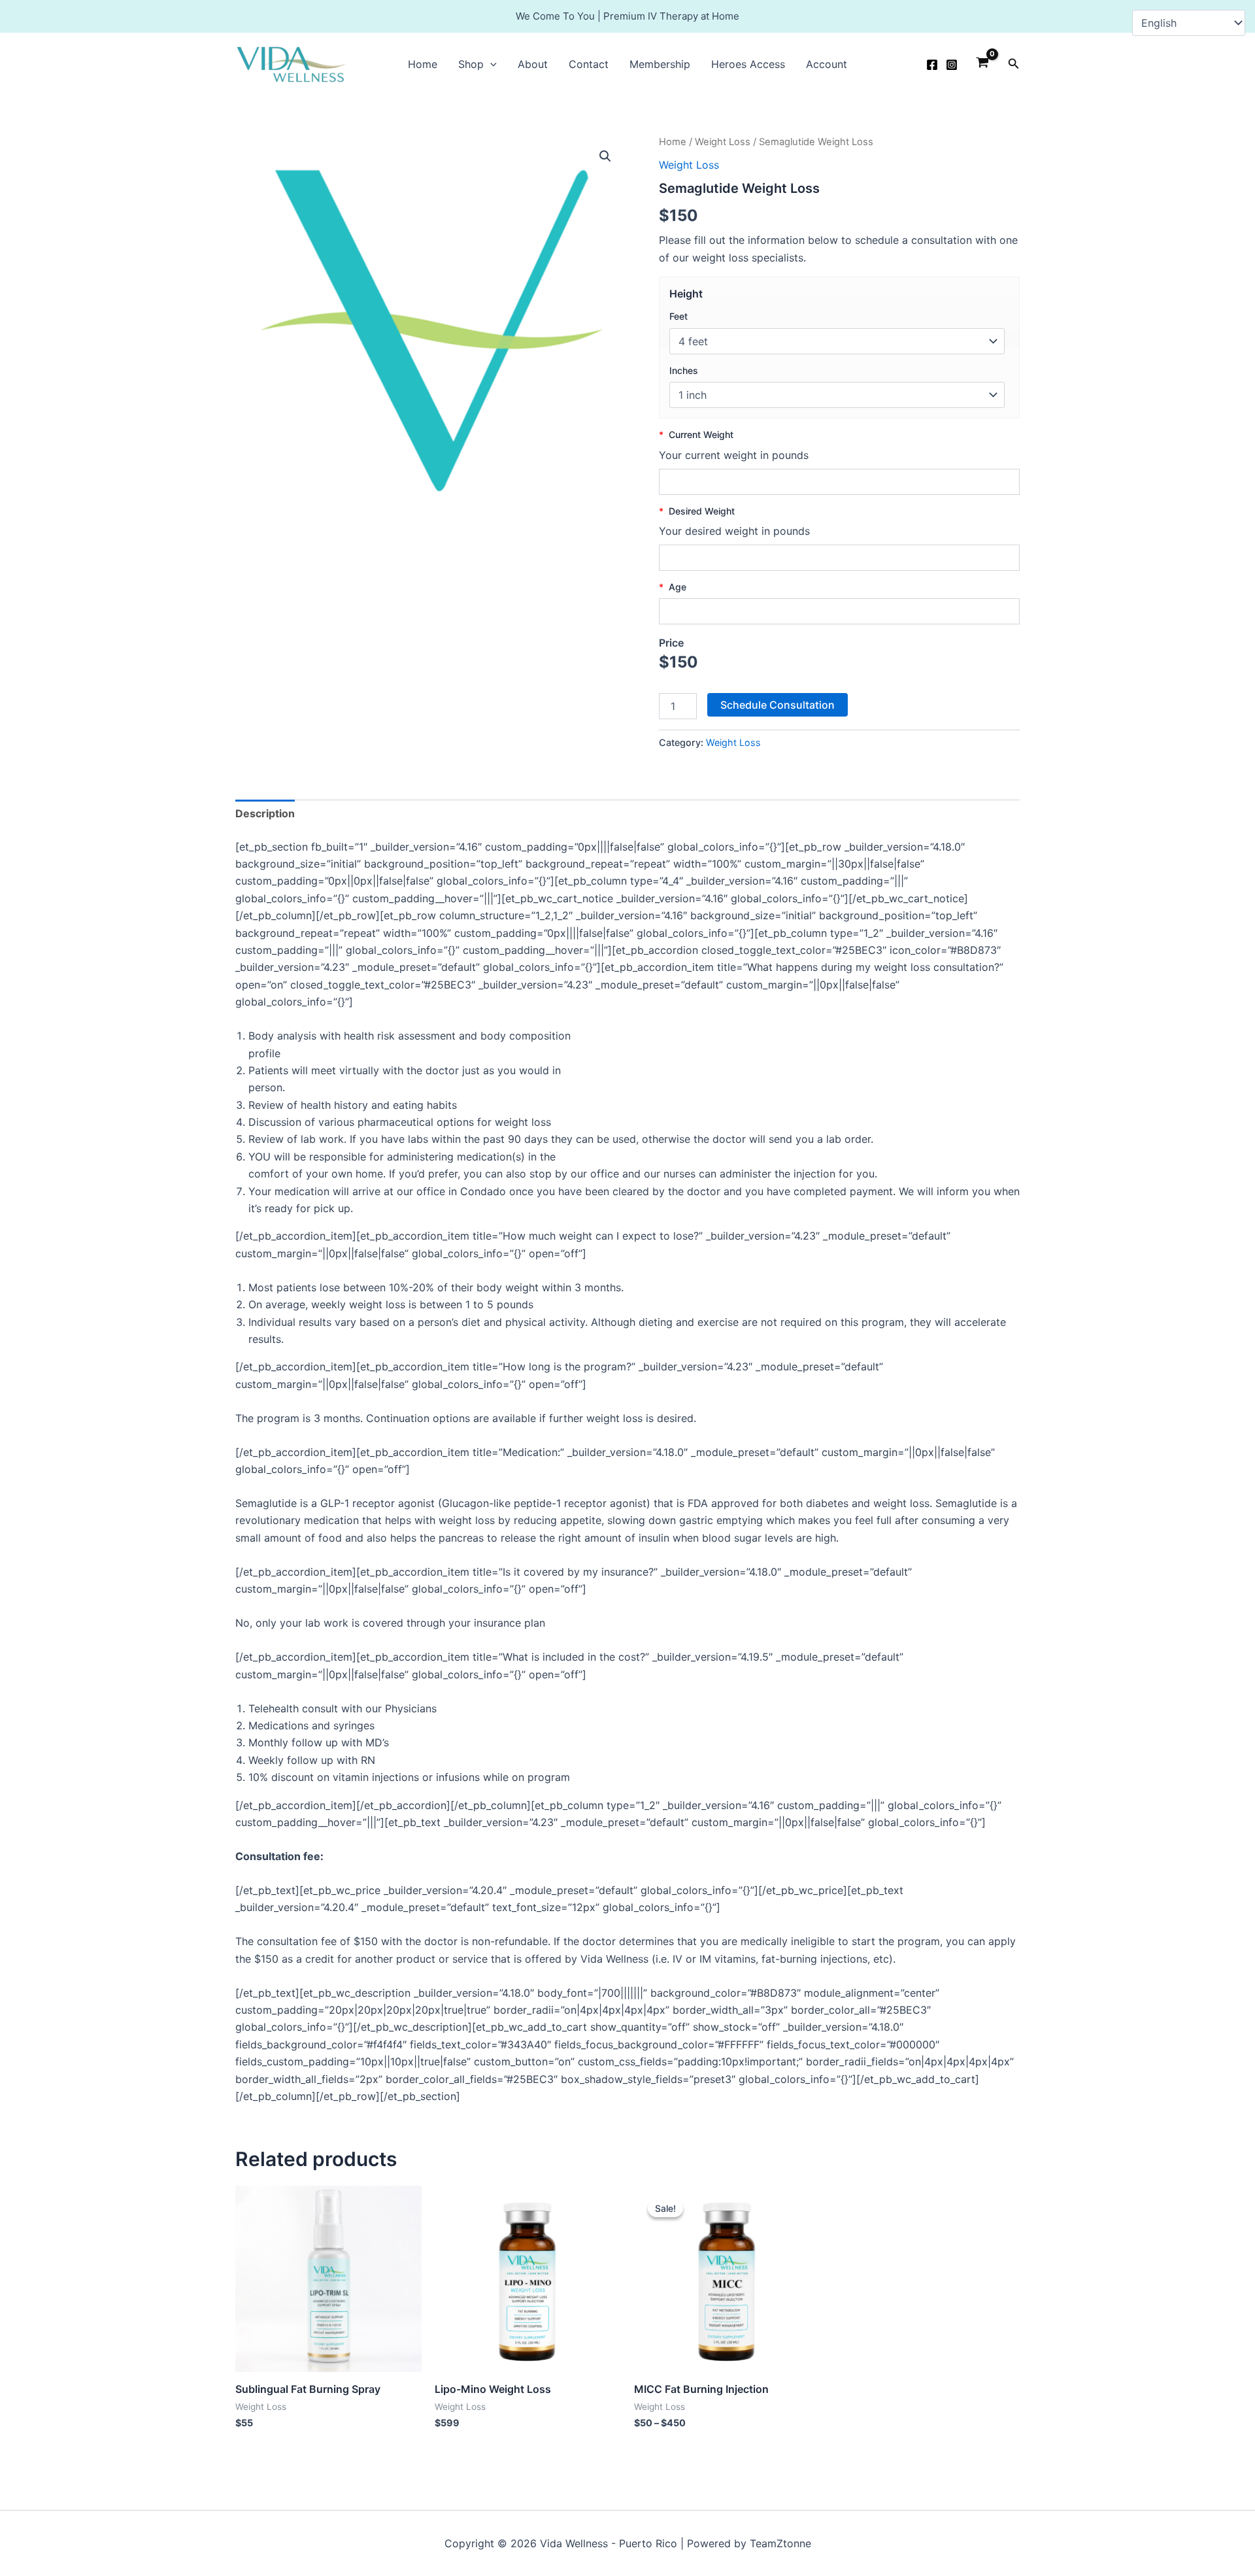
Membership (660, 64)
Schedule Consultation (778, 705)
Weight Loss (723, 142)
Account (827, 64)
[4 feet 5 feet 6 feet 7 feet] (837, 341)
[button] (490, 64)
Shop (471, 64)
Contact (589, 64)
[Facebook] (932, 65)
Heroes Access (748, 64)
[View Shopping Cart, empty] (983, 64)
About (533, 64)
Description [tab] (265, 813)
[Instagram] (952, 65)
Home (423, 64)
